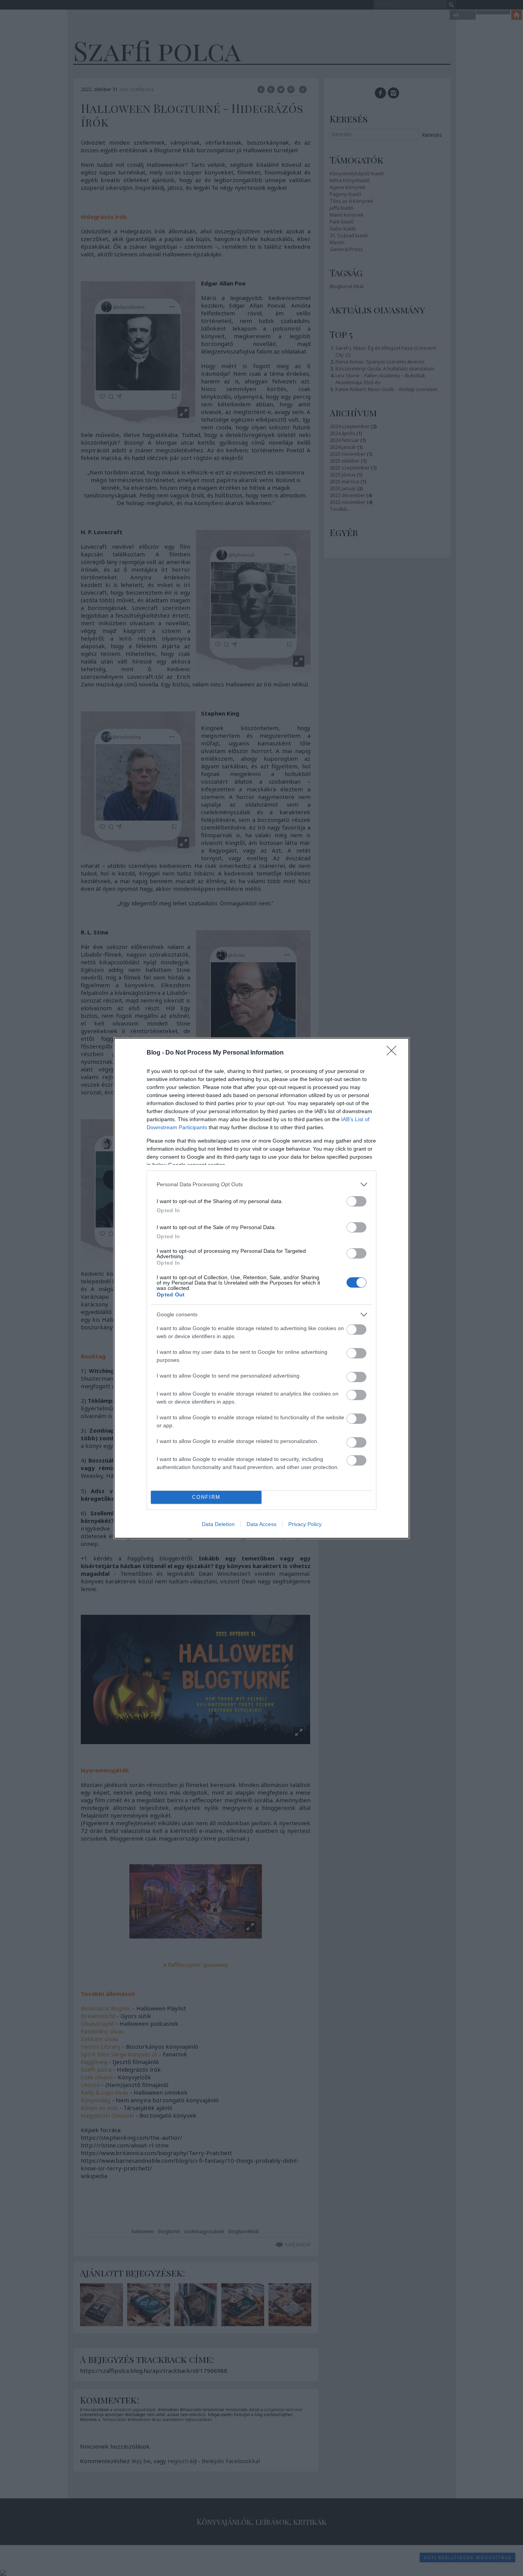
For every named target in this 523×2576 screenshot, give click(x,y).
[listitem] (261, 1184)
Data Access (261, 1524)
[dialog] (261, 1288)
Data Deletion (218, 1524)
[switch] (356, 1201)
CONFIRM (206, 1497)
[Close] (394, 1053)
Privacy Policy (305, 1524)
